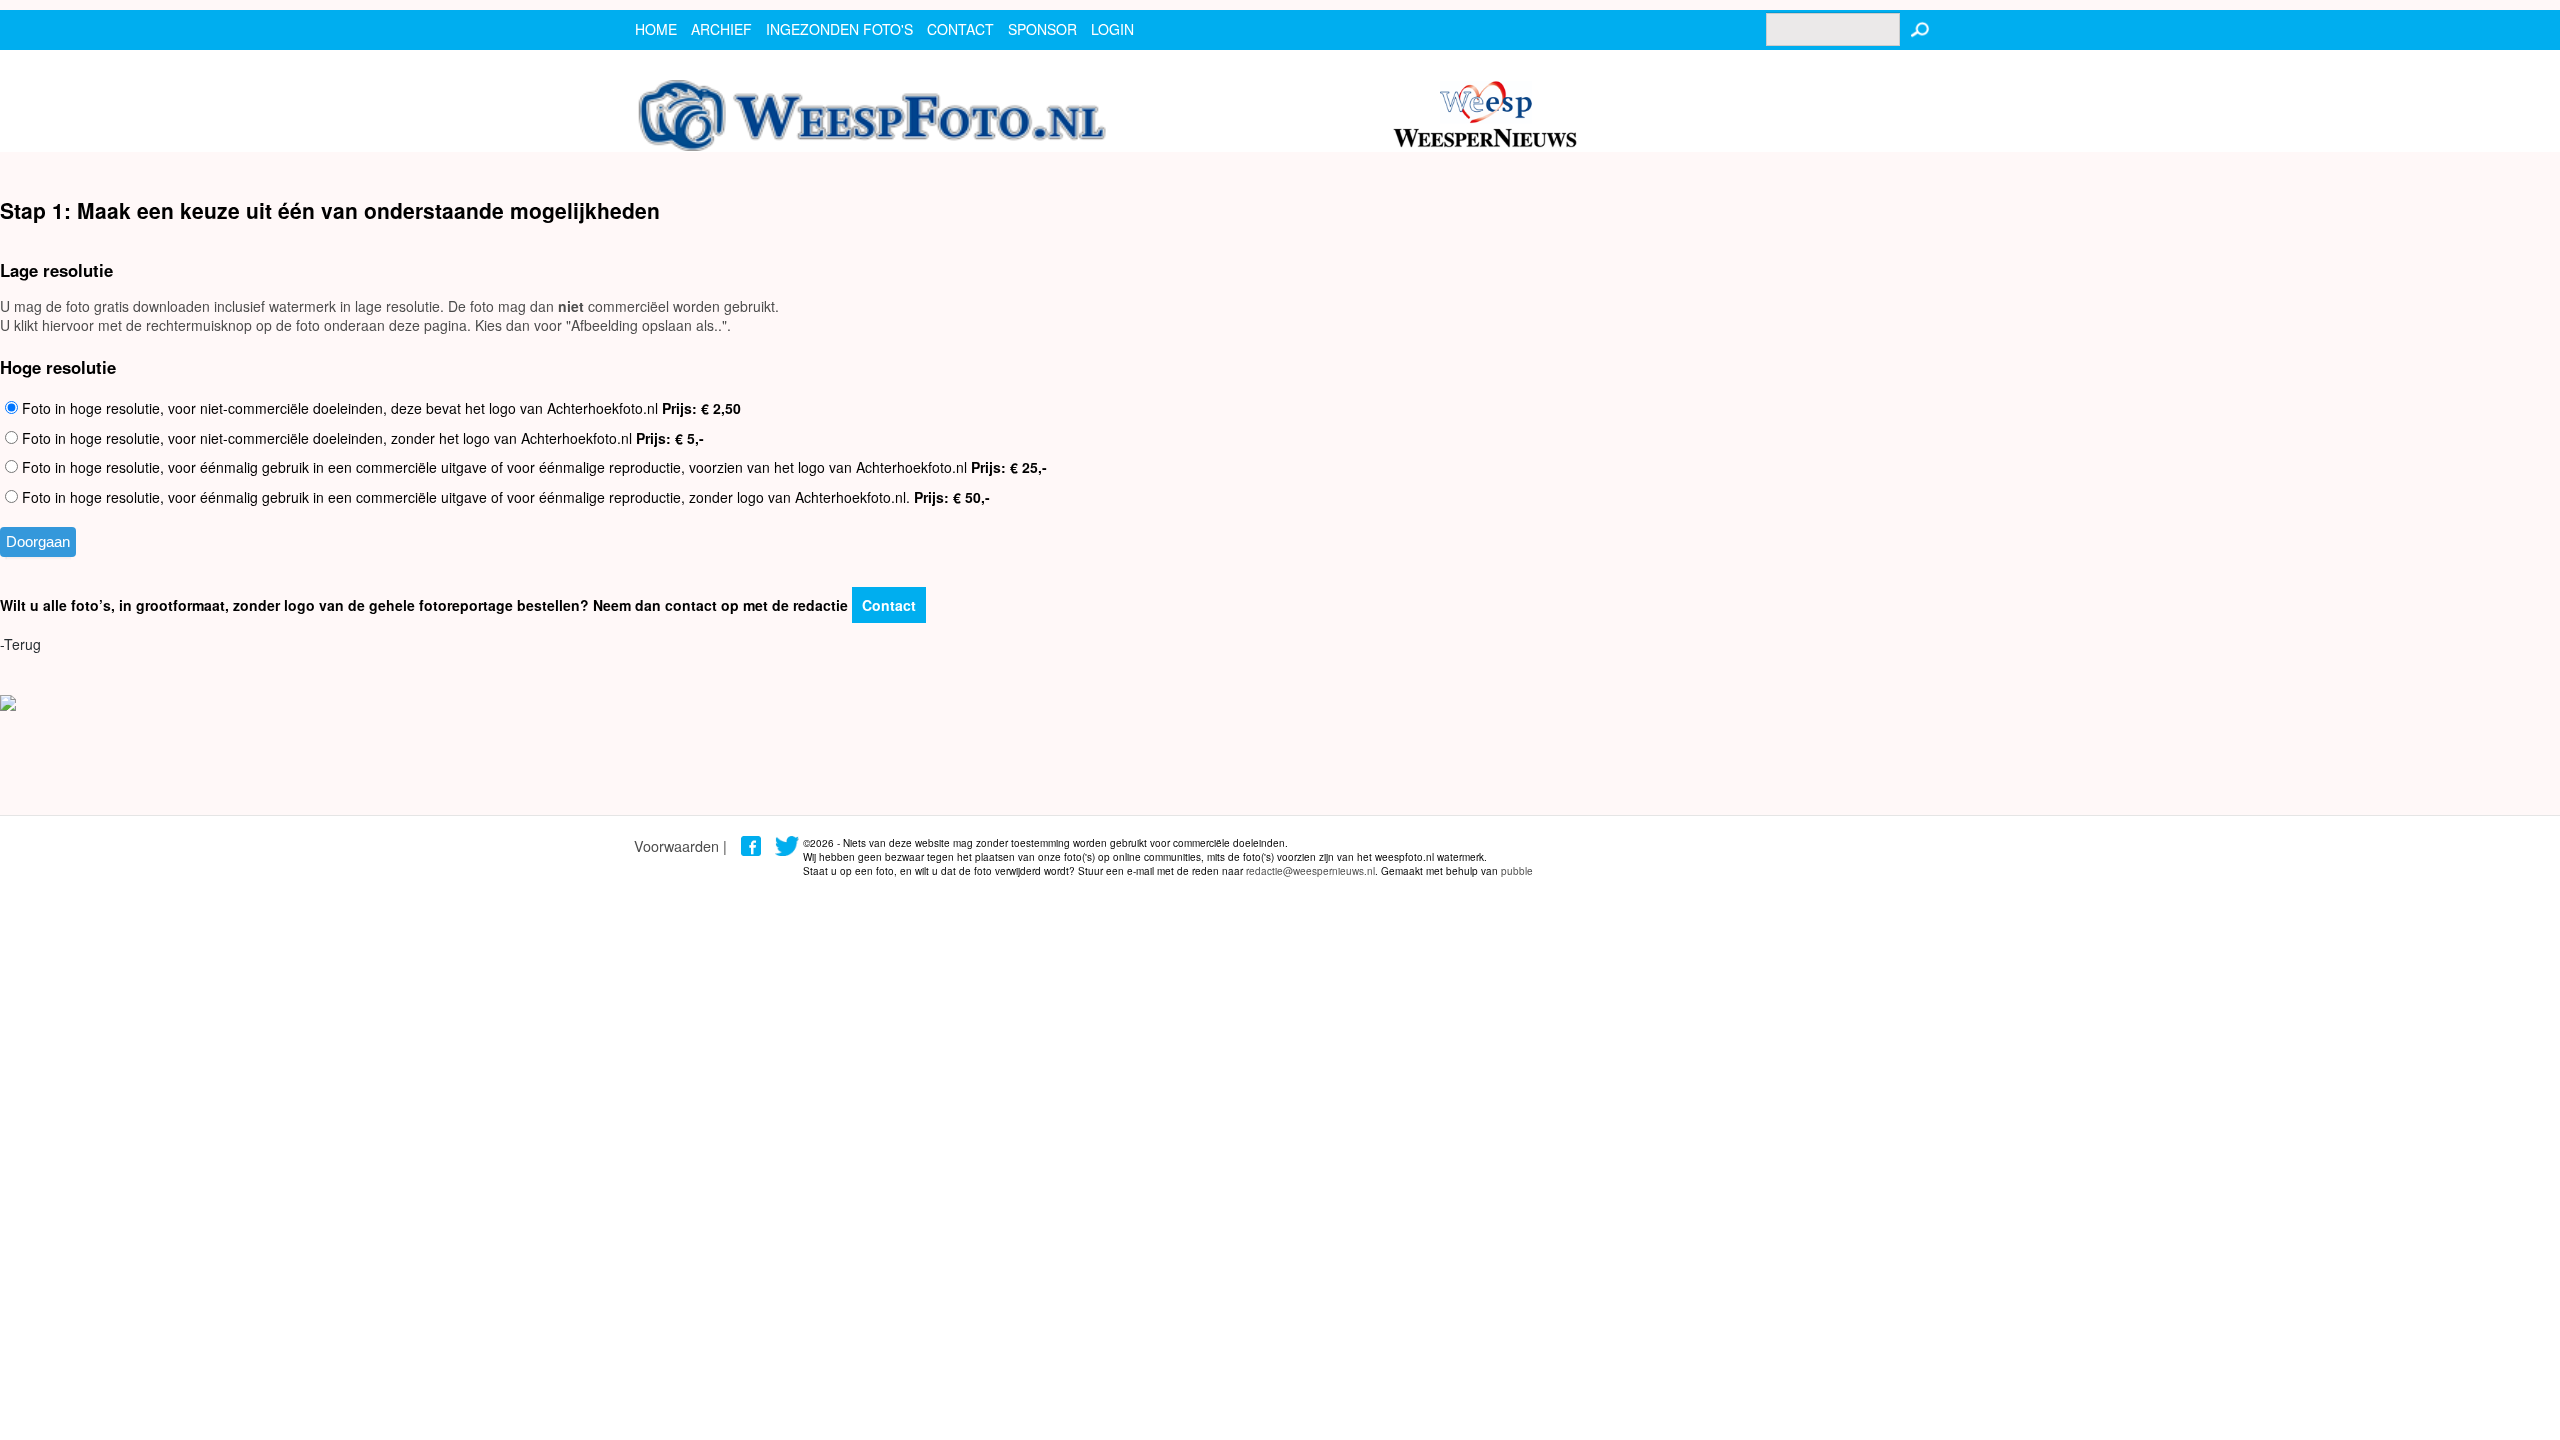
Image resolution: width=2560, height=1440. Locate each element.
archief (721, 29)
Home (656, 29)
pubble (1517, 871)
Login (1112, 29)
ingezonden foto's (839, 29)
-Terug (20, 644)
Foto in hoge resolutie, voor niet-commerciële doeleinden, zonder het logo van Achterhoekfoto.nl (361, 438)
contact (960, 29)
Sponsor (1042, 29)
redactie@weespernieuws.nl (1310, 871)
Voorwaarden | (680, 845)
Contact (889, 605)
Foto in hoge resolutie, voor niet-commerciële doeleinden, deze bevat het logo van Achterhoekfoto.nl (379, 408)
